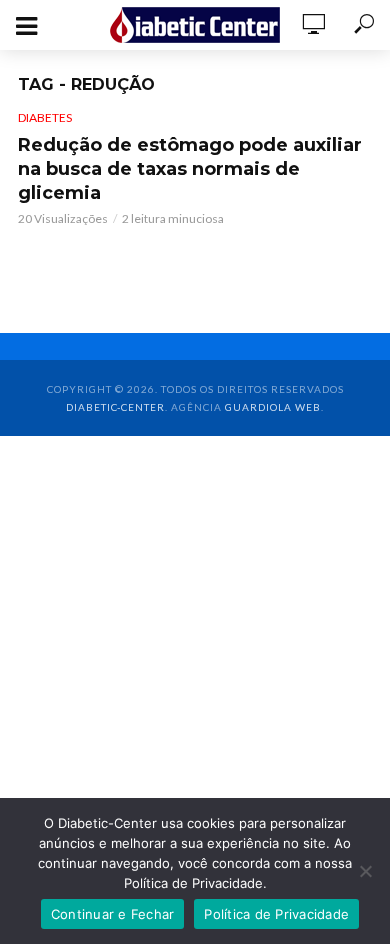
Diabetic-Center (115, 407)
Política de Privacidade (276, 914)
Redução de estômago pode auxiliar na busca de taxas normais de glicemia (190, 169)
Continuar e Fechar (113, 914)
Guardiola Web (273, 407)
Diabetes (45, 117)
